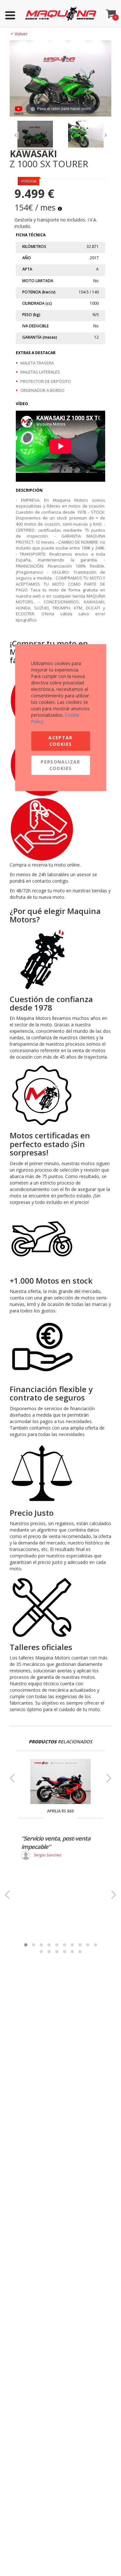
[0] (111, 12)
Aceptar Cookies (60, 741)
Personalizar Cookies (60, 765)
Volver (19, 34)
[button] (26, 1945)
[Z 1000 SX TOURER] (35, 135)
